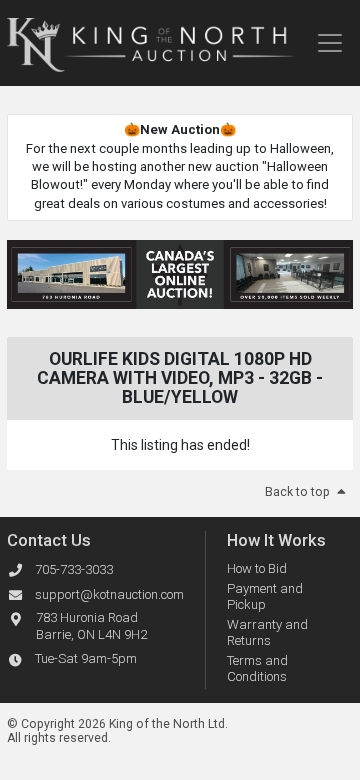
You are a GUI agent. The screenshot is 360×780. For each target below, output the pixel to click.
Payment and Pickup (265, 596)
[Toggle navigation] (329, 43)
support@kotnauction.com (109, 594)
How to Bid (257, 568)
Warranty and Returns (267, 632)
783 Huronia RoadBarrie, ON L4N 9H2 (91, 626)
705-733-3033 (74, 569)
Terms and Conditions (257, 668)
